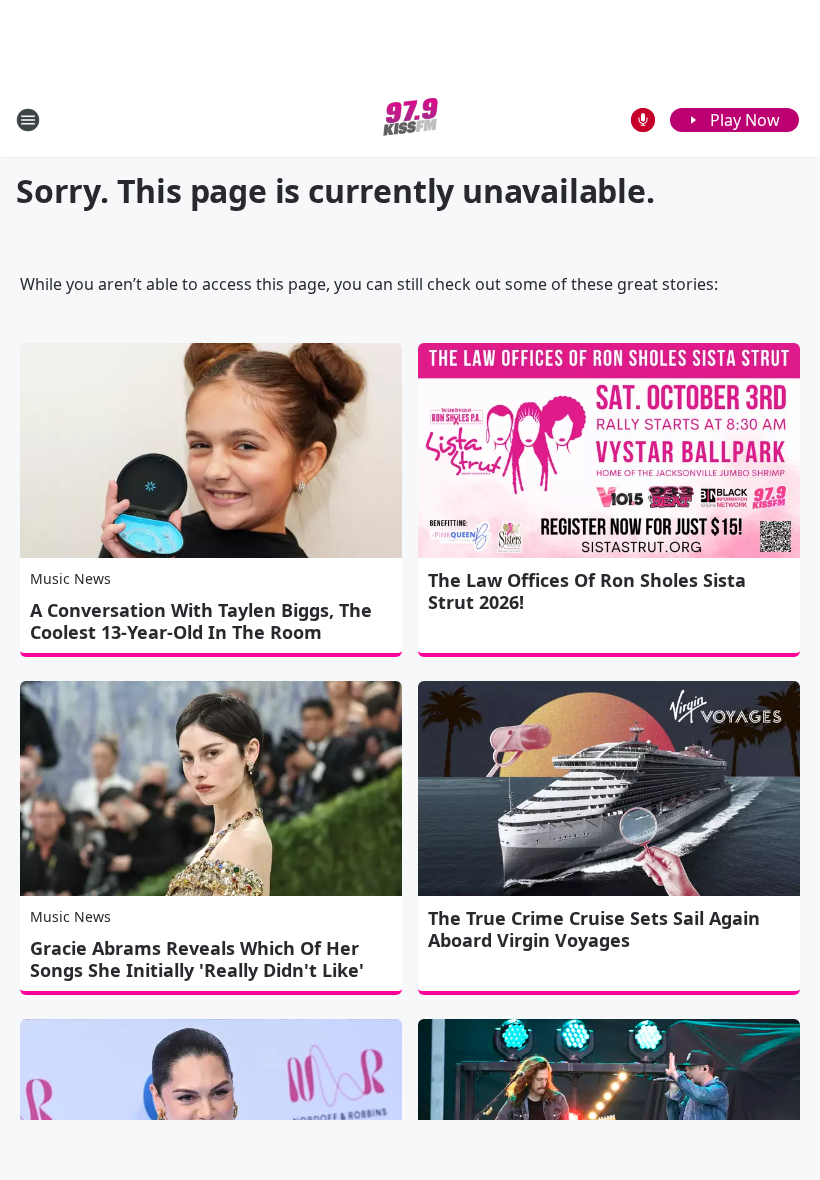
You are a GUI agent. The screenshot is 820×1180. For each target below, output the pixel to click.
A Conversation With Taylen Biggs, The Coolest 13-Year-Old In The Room (201, 621)
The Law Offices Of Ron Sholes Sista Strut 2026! (587, 591)
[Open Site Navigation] (28, 120)
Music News (70, 578)
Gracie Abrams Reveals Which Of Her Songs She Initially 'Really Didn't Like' (197, 959)
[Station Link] (410, 119)
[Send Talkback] (643, 120)
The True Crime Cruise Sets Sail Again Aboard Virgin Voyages (594, 929)
